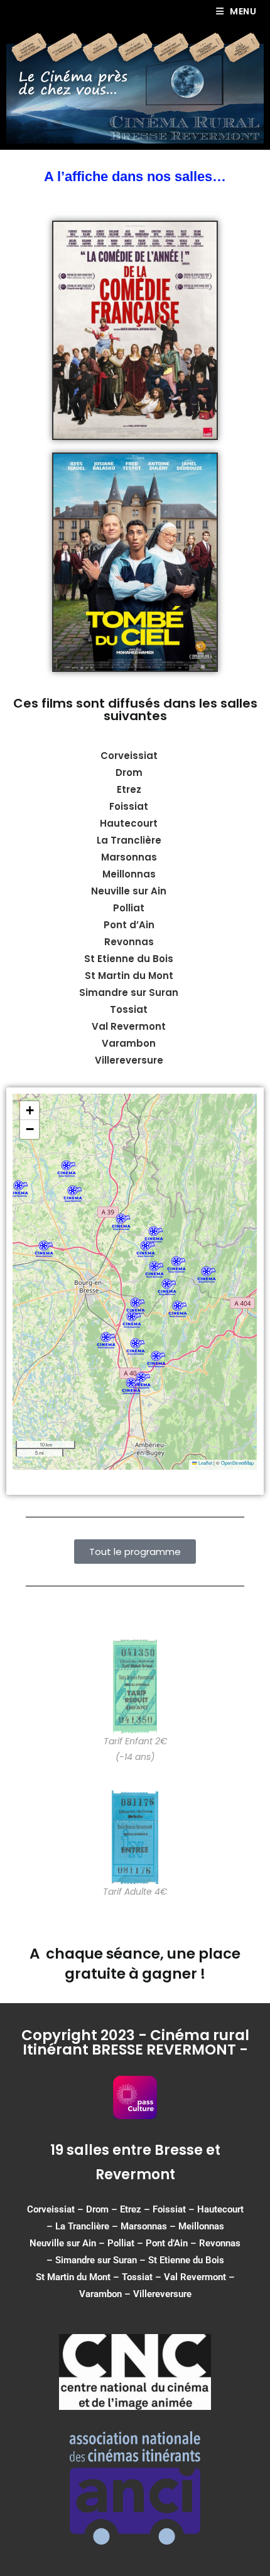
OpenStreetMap (237, 1463)
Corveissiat (129, 756)
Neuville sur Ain (63, 2243)
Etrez (129, 789)
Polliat (121, 2243)
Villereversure (162, 2294)
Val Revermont (195, 2277)
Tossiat (137, 2277)
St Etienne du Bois (186, 2260)
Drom (129, 772)
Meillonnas (201, 2226)
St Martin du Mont (73, 2277)
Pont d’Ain (167, 2243)
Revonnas (220, 2243)
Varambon (100, 2294)
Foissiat (129, 806)
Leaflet (205, 1463)
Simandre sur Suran (96, 2260)
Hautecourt (129, 823)
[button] (154, 1270)
